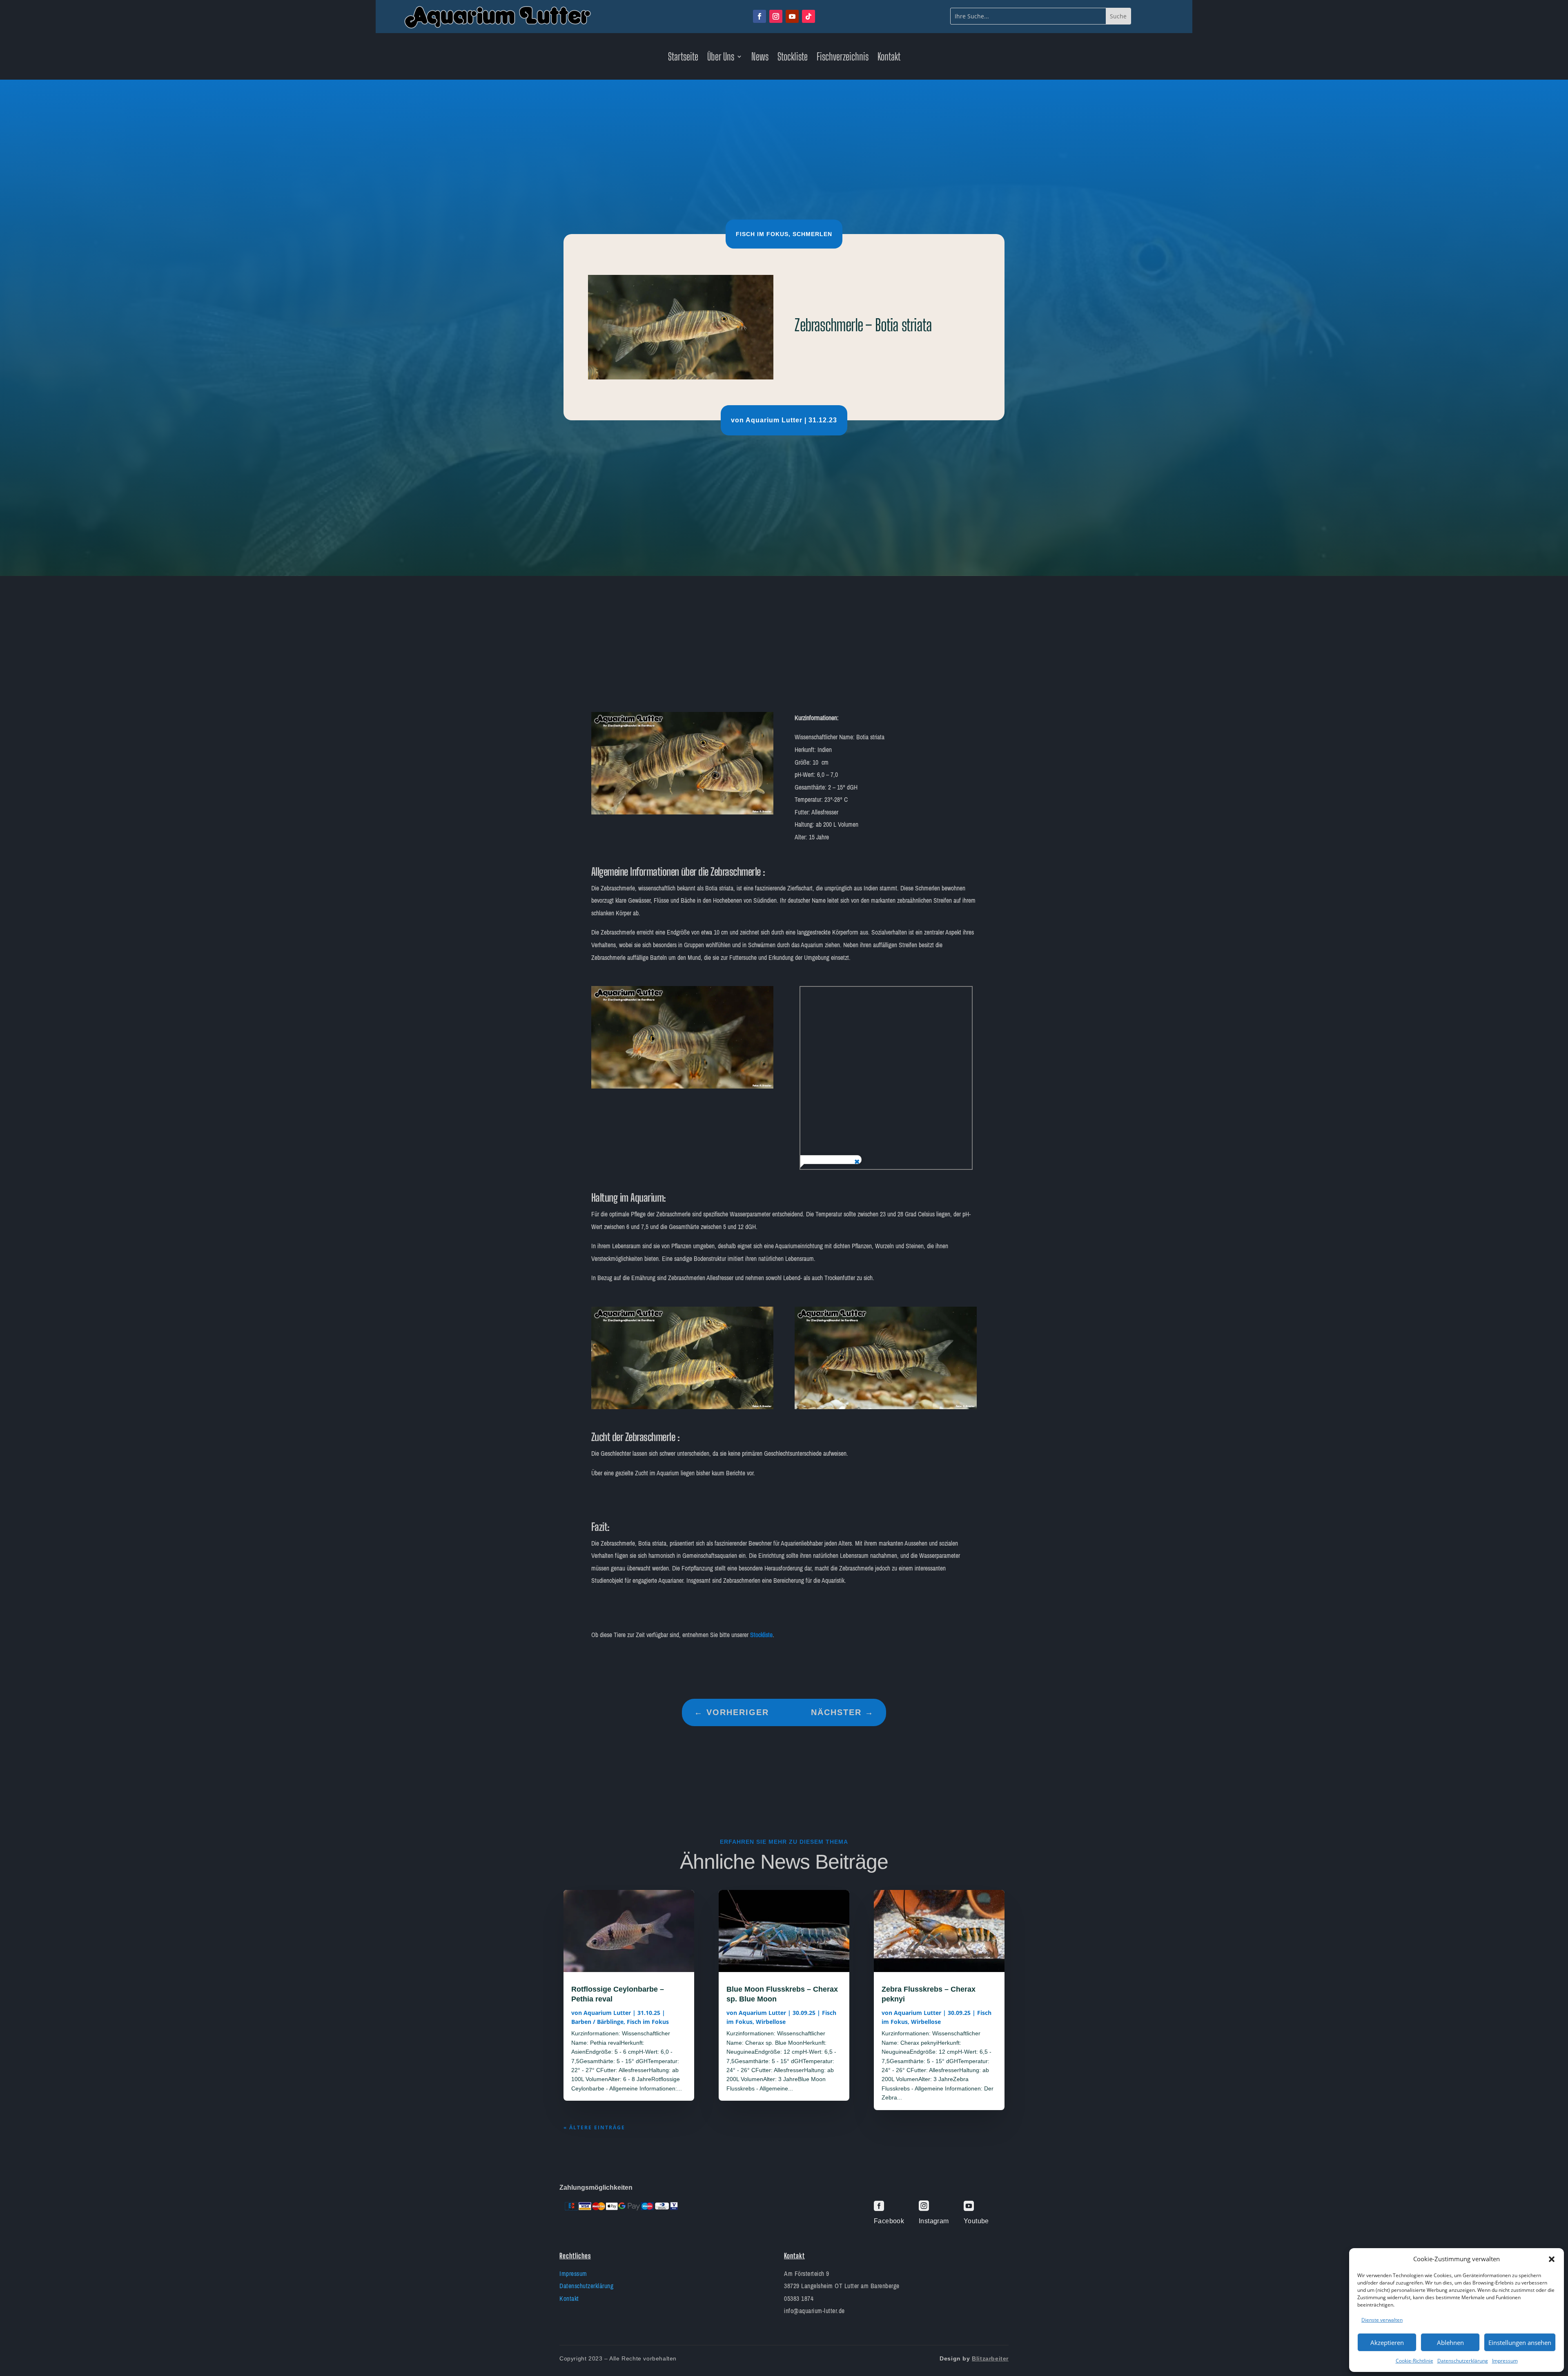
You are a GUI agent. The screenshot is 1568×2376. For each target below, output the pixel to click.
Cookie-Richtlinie (1414, 2361)
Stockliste (793, 58)
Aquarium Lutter (774, 420)
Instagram (934, 2221)
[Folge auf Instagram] (776, 16)
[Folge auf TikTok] (808, 16)
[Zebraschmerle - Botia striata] (682, 812)
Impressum (1505, 2361)
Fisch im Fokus (762, 234)
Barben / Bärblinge (597, 2022)
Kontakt (889, 58)
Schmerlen (812, 234)
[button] (1552, 2259)
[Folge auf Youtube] (792, 16)
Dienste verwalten (1382, 2320)
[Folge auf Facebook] (759, 16)
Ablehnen (1450, 2343)
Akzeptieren (1387, 2343)
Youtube (976, 2221)
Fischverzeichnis (843, 58)
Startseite (683, 58)
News (760, 58)
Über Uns (721, 58)
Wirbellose (771, 2022)
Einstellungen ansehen (1520, 2343)
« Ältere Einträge (594, 2127)
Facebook (889, 2221)
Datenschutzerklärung (1463, 2361)
